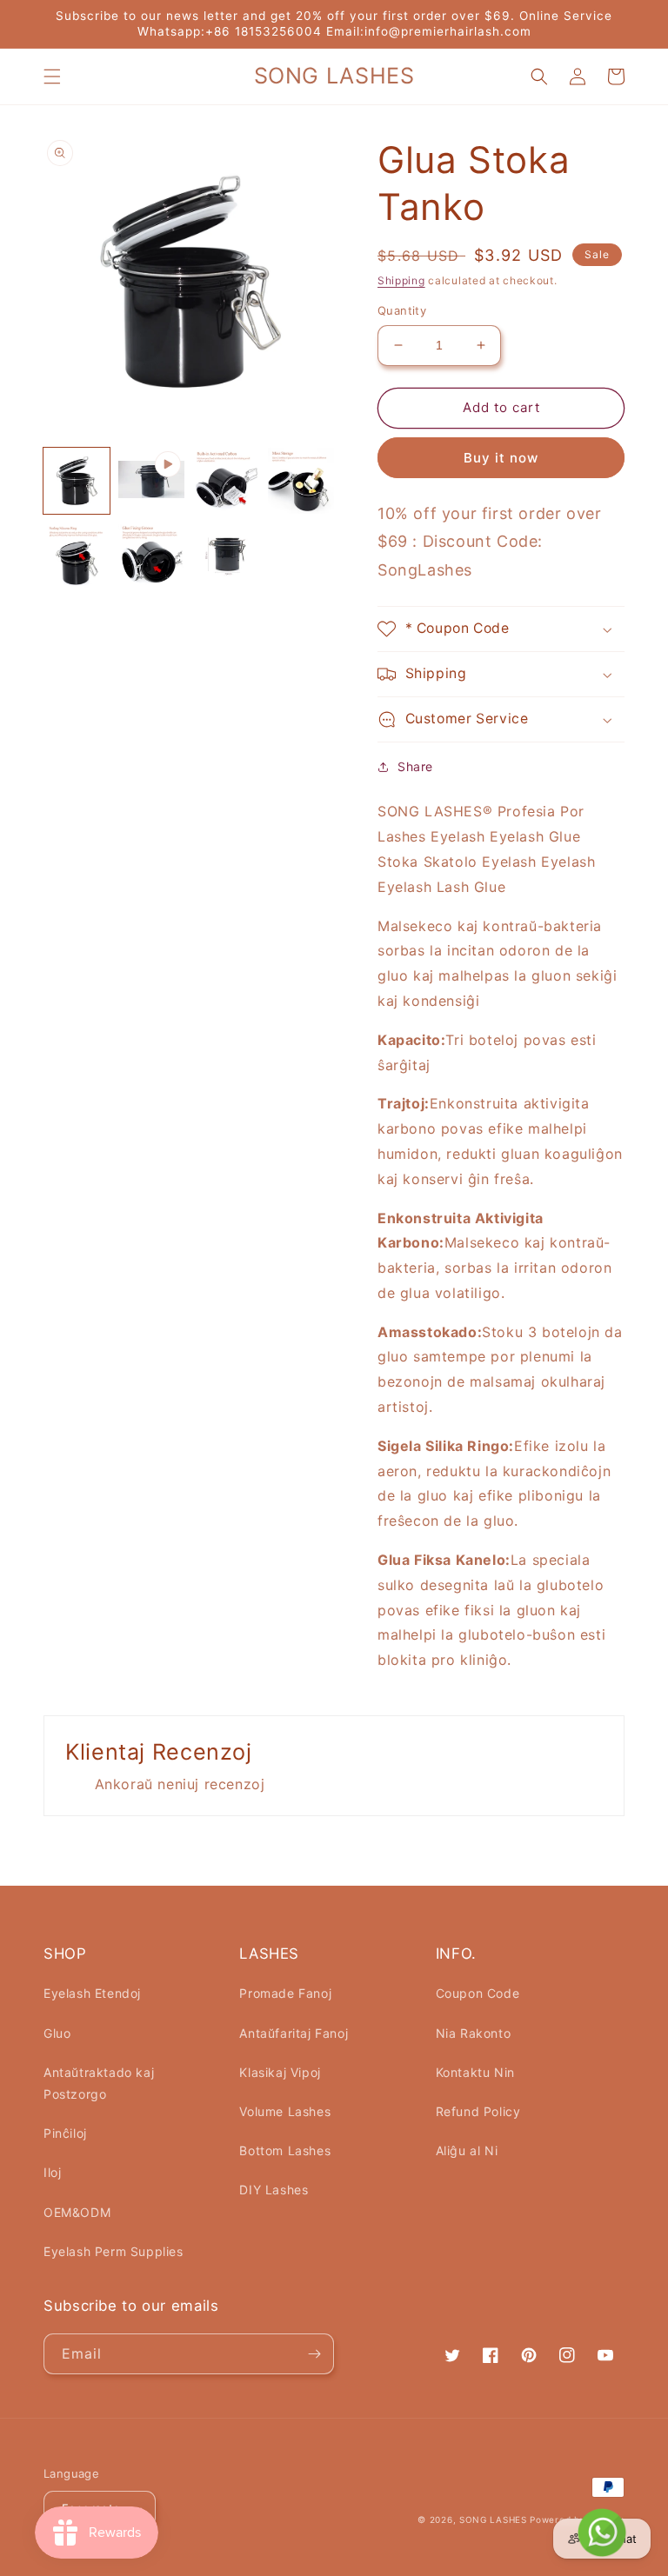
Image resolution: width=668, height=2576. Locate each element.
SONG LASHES (493, 2519)
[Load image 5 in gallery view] (151, 556)
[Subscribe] (314, 2354)
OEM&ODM (77, 2212)
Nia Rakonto (474, 2033)
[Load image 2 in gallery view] (226, 481)
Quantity (402, 310)
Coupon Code (478, 1993)
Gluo (57, 2033)
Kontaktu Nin (475, 2072)
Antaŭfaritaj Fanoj (294, 2033)
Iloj (52, 2172)
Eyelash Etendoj (92, 1993)
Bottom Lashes (285, 2150)
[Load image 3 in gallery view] (301, 481)
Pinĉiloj (65, 2133)
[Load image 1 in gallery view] (77, 481)
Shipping (401, 280)
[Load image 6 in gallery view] (226, 556)
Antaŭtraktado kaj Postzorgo (99, 2083)
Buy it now (501, 458)
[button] (52, 77)
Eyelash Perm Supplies (114, 2251)
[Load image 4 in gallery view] (77, 556)
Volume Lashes (285, 2111)
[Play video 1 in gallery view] (151, 481)
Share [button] (415, 766)
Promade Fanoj (285, 1993)
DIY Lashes (274, 2190)
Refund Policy (478, 2111)
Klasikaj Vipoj (280, 2072)
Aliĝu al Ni (467, 2150)
